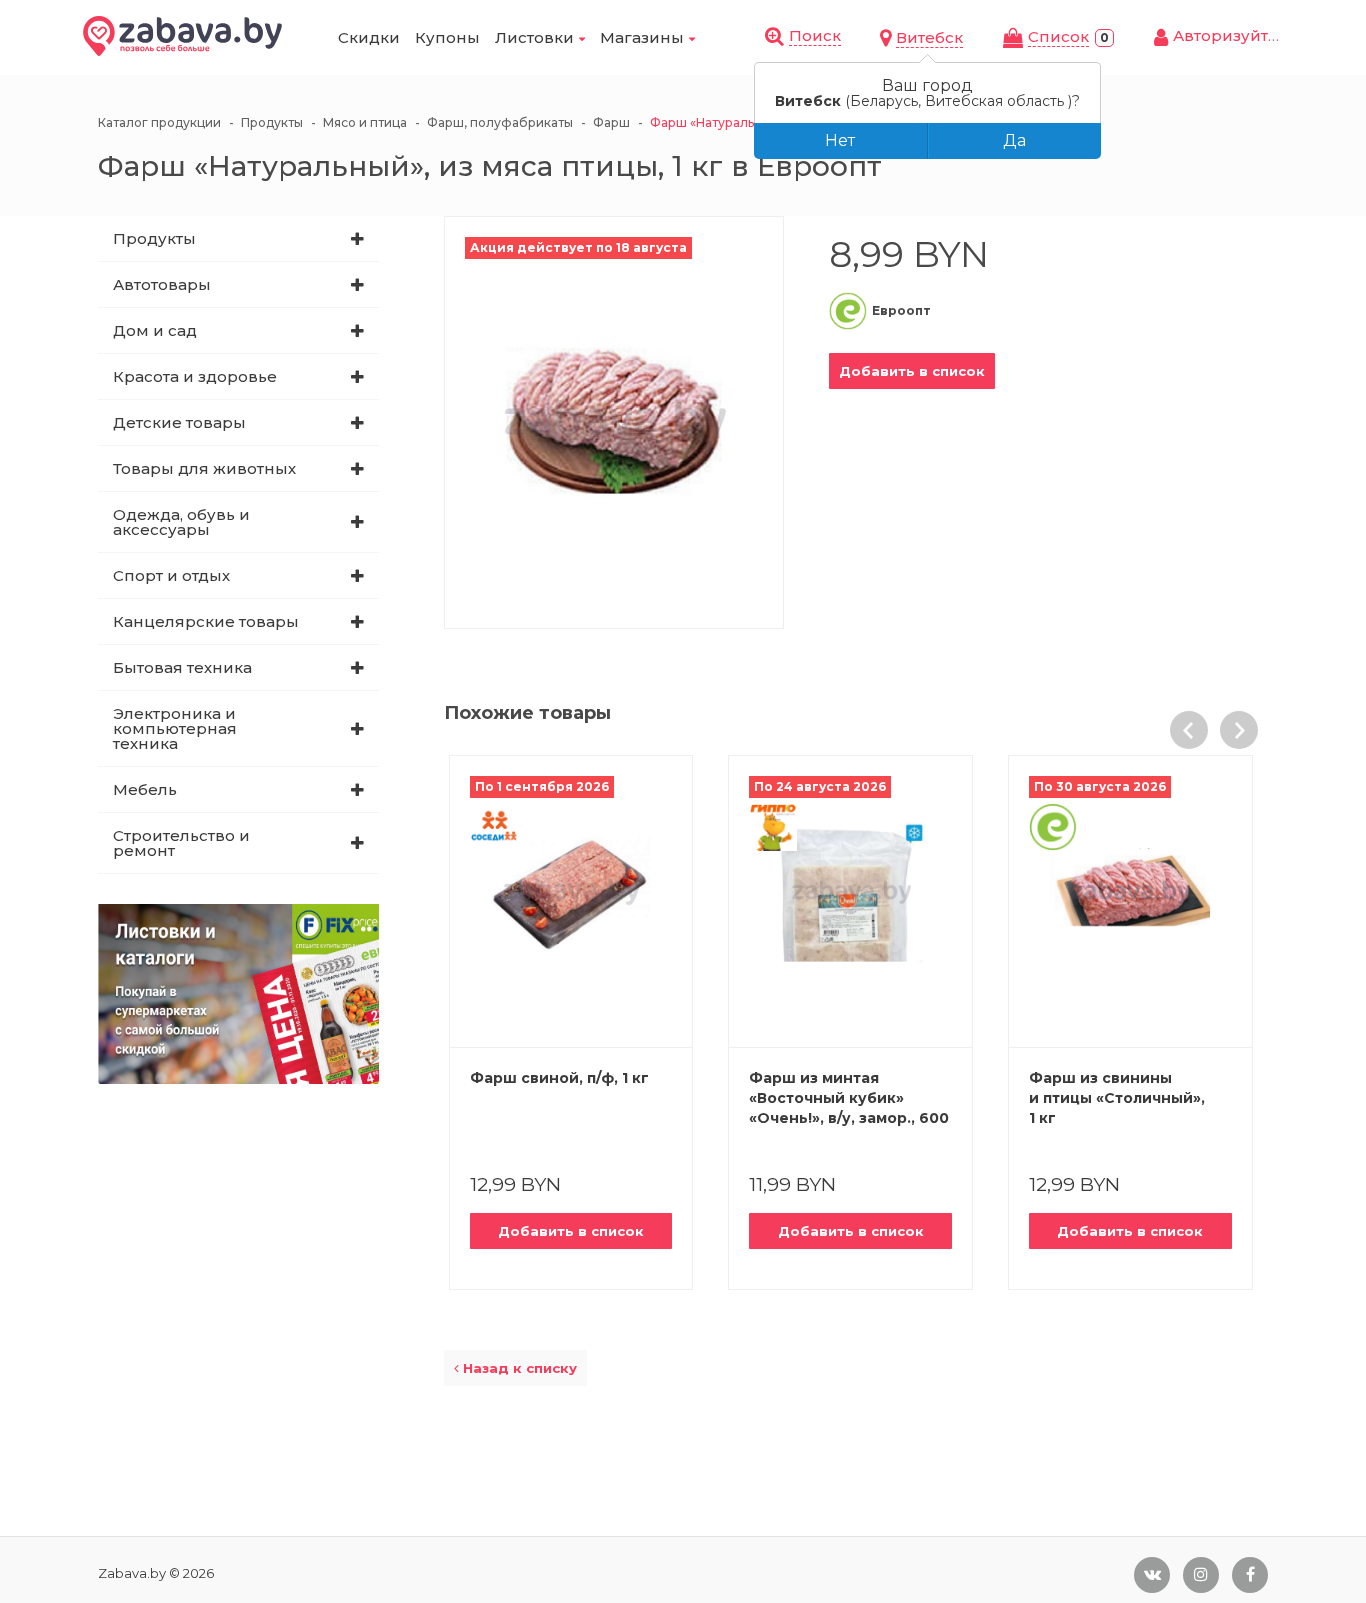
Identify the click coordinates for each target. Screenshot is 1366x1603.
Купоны (447, 37)
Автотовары (162, 284)
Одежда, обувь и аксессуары (181, 522)
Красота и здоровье (195, 376)
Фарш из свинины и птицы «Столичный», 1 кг (1117, 1098)
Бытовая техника (182, 667)
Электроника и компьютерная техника (175, 728)
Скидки (369, 37)
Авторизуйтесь (1234, 35)
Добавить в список (912, 371)
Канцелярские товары (206, 621)
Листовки (534, 37)
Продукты (154, 238)
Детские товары (179, 422)
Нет (840, 140)
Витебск (929, 37)
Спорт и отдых (171, 575)
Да (1014, 140)
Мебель (145, 789)
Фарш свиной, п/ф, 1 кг (559, 1078)
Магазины (642, 37)
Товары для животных (204, 468)
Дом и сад (155, 330)
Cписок (1058, 36)
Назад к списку (518, 1368)
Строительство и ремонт (181, 843)
